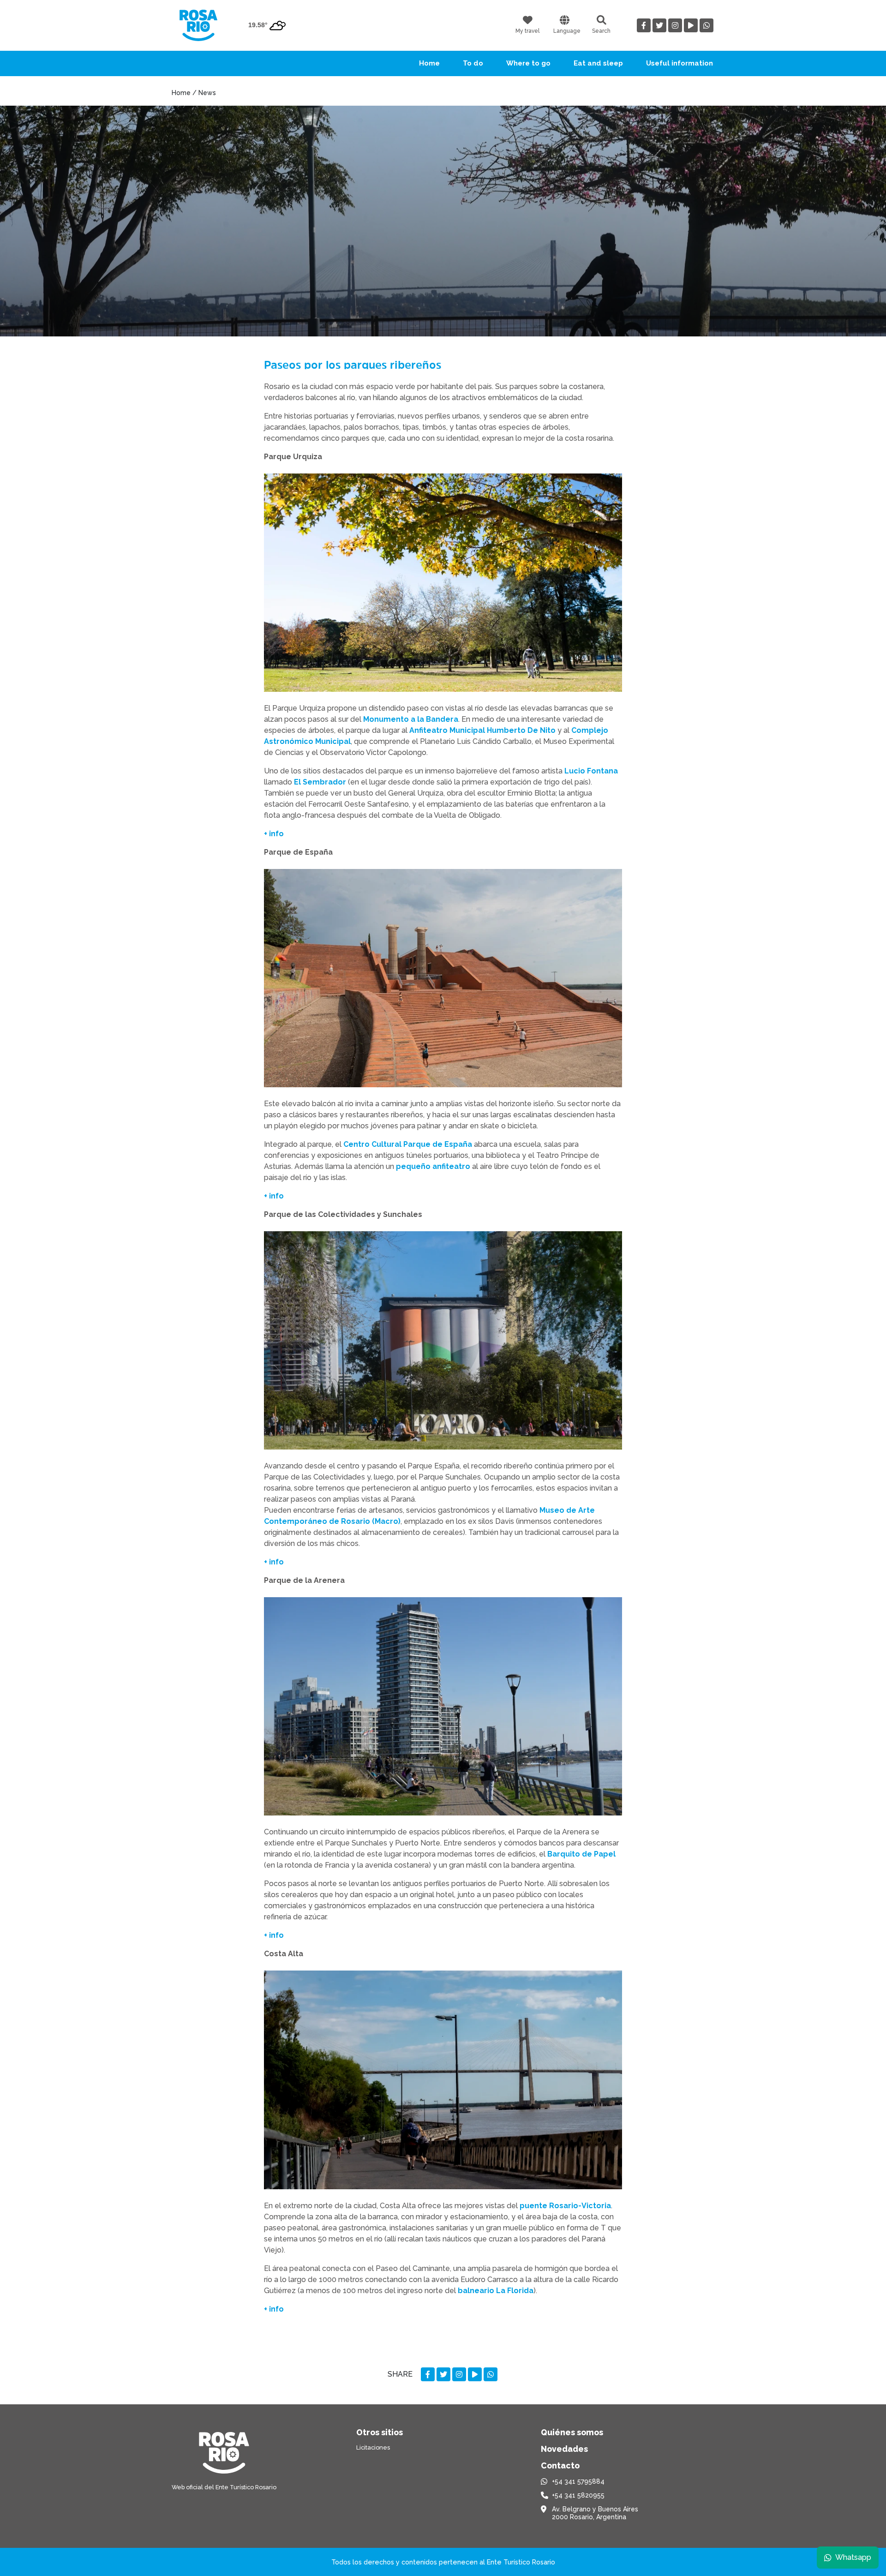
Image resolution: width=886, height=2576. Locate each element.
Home (429, 63)
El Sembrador (320, 782)
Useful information (679, 63)
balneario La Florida (496, 2291)
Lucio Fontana (591, 771)
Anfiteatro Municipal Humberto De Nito (482, 730)
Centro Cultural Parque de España (408, 1144)
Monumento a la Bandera (411, 719)
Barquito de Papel (581, 1854)
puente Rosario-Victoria (565, 2206)
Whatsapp (853, 2557)
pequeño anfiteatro (433, 1166)
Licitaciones (373, 2447)
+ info (274, 834)
